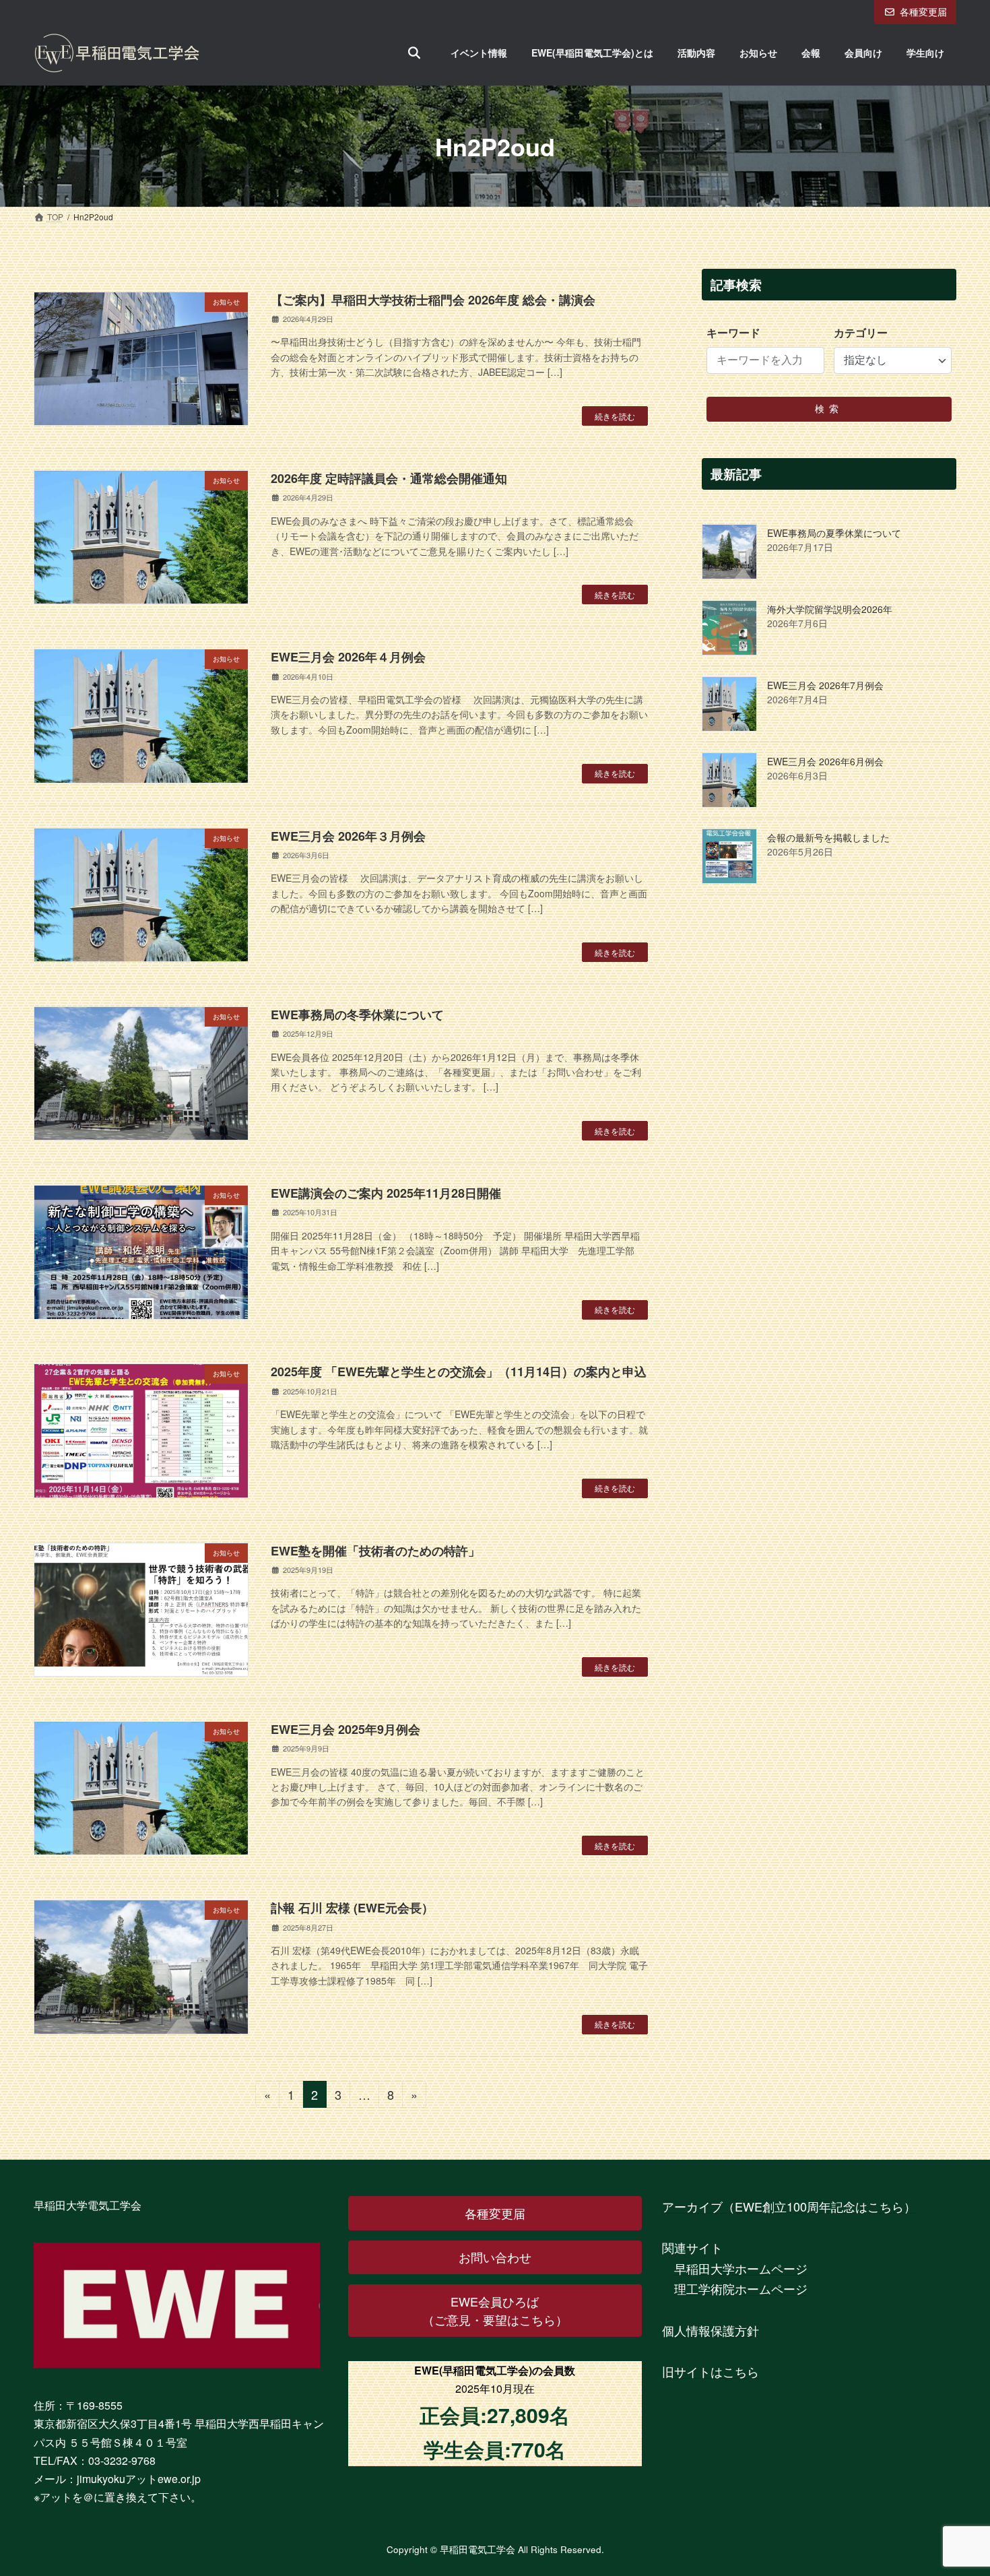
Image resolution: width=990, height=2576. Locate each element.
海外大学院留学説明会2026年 (830, 610)
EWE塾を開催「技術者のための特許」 (375, 1551)
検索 (829, 409)
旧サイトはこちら (711, 2371)
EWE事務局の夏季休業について (834, 534)
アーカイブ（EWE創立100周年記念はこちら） (789, 2206)
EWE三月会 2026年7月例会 (825, 686)
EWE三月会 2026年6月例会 (825, 762)
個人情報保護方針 (711, 2330)
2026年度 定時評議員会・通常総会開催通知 (389, 478)
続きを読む (615, 416)
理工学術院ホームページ (741, 2288)
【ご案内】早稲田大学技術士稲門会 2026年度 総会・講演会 (433, 300)
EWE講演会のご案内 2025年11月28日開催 (386, 1193)
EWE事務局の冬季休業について (357, 1015)
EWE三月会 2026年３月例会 (348, 836)
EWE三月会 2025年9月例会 (345, 1729)
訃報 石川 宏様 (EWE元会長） (352, 1908)
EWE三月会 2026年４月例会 (348, 657)
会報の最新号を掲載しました (828, 838)
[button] (495, 2213)
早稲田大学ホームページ (741, 2268)
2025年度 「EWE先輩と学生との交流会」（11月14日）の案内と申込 (459, 1372)
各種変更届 (923, 11)
